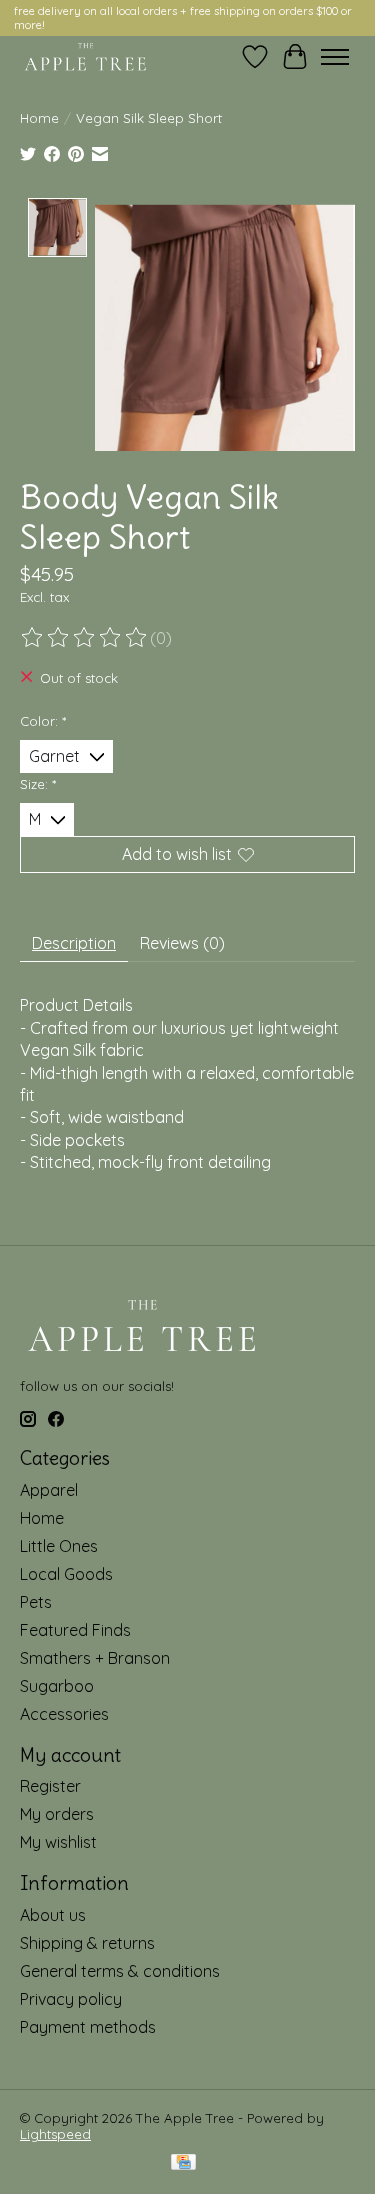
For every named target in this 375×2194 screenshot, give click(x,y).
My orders (57, 1814)
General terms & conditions (120, 1971)
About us (53, 1915)
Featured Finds (75, 1630)
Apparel (49, 1490)
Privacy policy (71, 1999)
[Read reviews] (85, 638)
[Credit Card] (183, 2163)
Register (50, 1786)
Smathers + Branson (95, 1658)
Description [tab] (74, 943)
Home (39, 118)
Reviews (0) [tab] (182, 943)
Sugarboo (57, 1686)
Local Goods (66, 1574)
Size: (38, 784)
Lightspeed (55, 2134)
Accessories (64, 1714)
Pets (36, 1602)
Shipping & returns (87, 1943)
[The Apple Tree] (85, 57)
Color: (43, 721)
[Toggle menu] (335, 57)
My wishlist (58, 1842)
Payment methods (88, 2027)
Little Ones (59, 1546)
